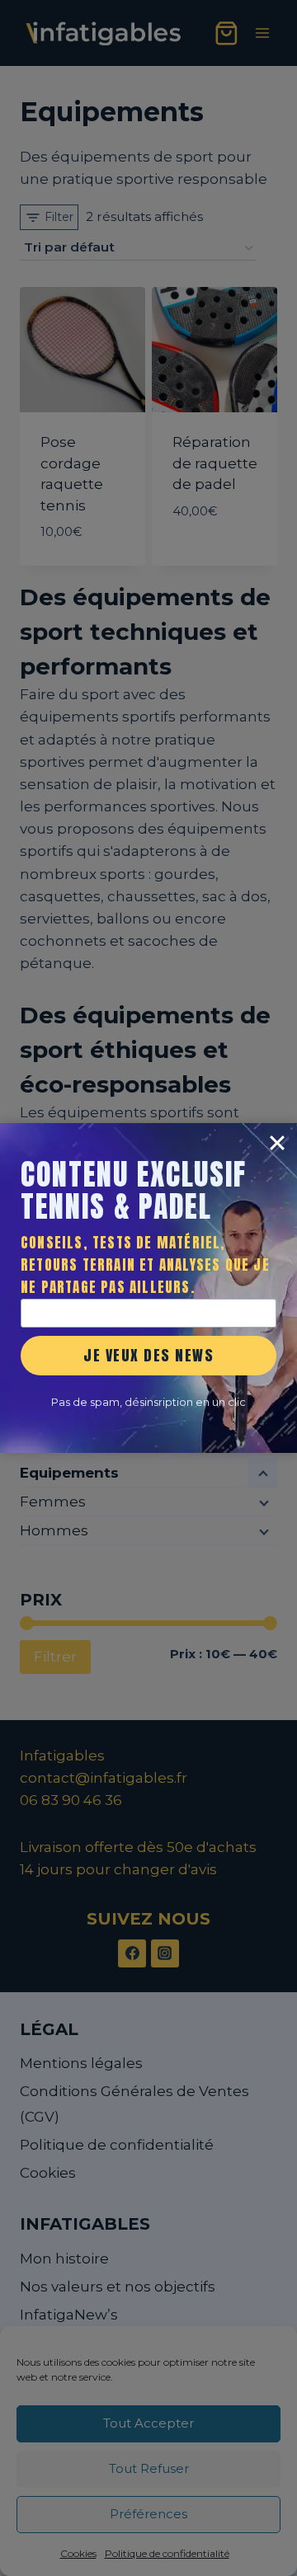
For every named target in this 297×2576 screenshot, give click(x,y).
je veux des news (148, 1355)
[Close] (277, 1143)
